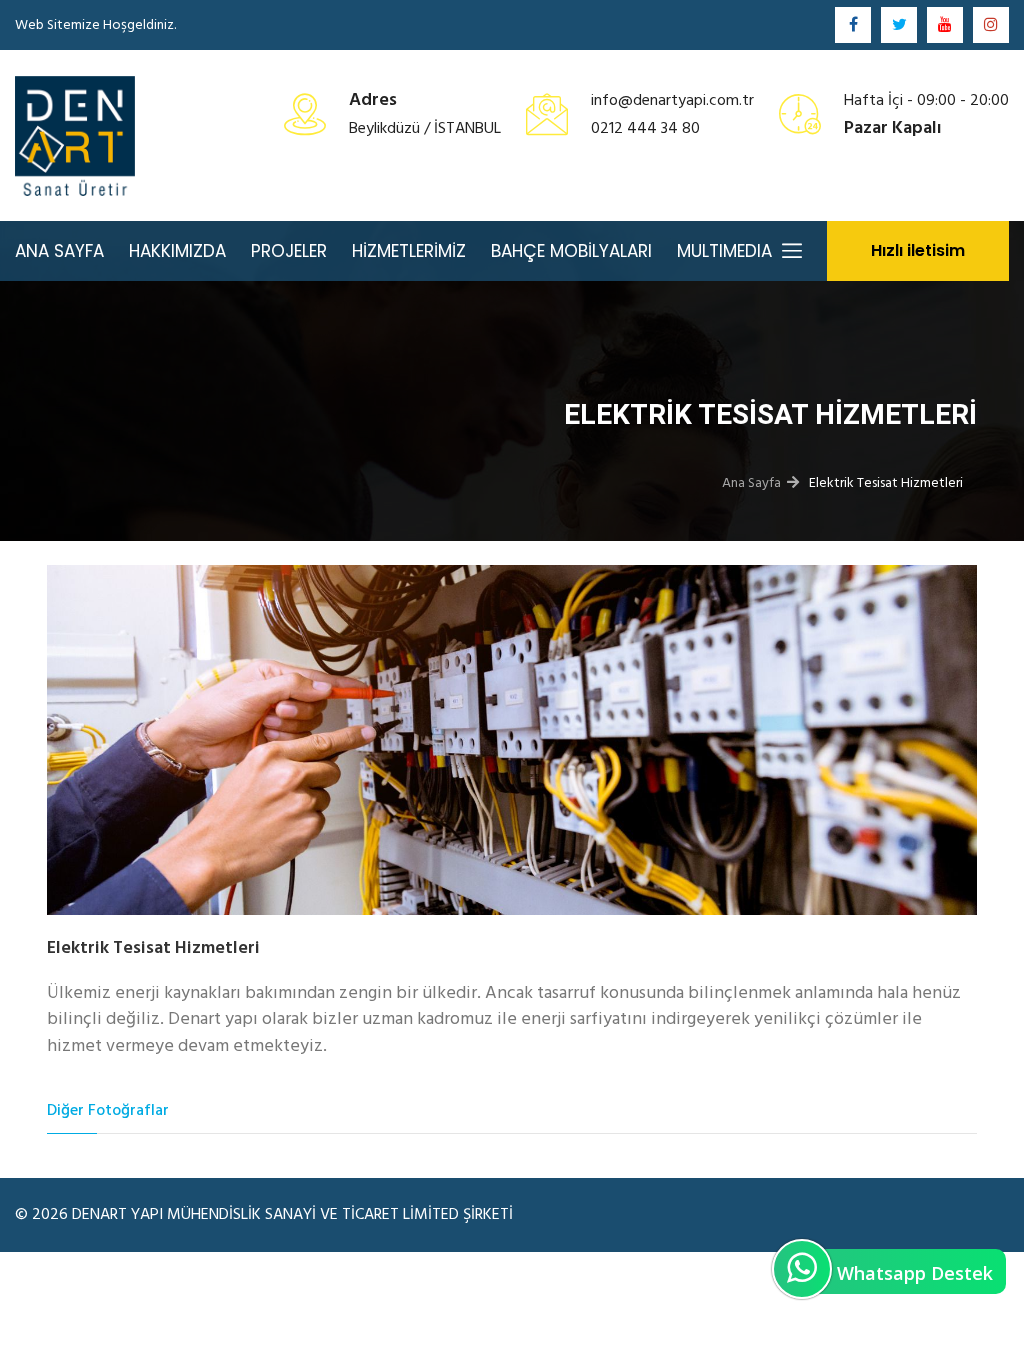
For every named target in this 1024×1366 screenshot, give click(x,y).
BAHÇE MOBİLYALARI (571, 251)
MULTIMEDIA (724, 251)
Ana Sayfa (751, 482)
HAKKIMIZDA (177, 251)
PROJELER (289, 251)
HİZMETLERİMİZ (409, 251)
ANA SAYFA (59, 251)
